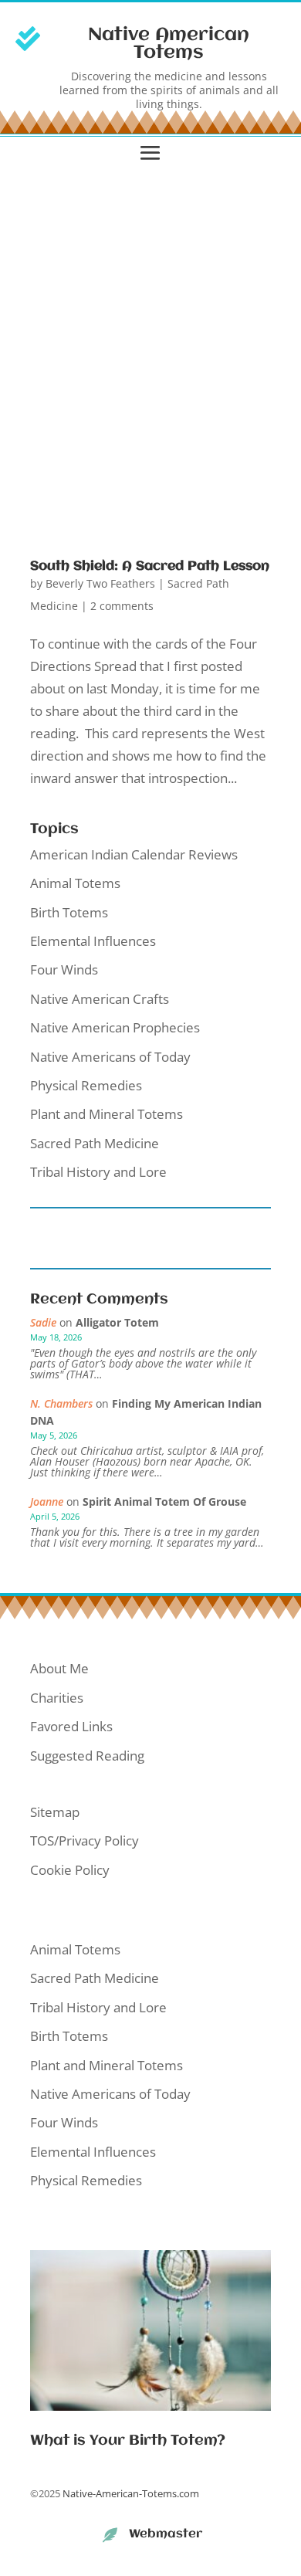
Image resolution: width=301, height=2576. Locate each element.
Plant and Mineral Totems (107, 1114)
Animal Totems (75, 883)
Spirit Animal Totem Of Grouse (164, 1502)
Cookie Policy (70, 1870)
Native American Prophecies (115, 1027)
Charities (57, 1698)
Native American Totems (169, 44)
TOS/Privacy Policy (85, 1840)
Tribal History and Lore (98, 1172)
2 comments (122, 606)
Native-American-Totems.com (131, 2493)
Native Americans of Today (110, 1057)
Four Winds (64, 969)
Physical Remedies (86, 1085)
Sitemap (55, 1812)
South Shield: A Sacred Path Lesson (150, 566)
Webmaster (166, 2534)
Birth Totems (69, 912)
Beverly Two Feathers (100, 583)
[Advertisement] (150, 358)
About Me (59, 1668)
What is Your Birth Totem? (128, 2441)
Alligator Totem (117, 1322)
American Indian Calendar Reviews (134, 854)
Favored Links (71, 1726)
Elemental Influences (93, 941)
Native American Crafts (100, 999)
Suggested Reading (87, 1756)
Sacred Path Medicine (95, 1143)
